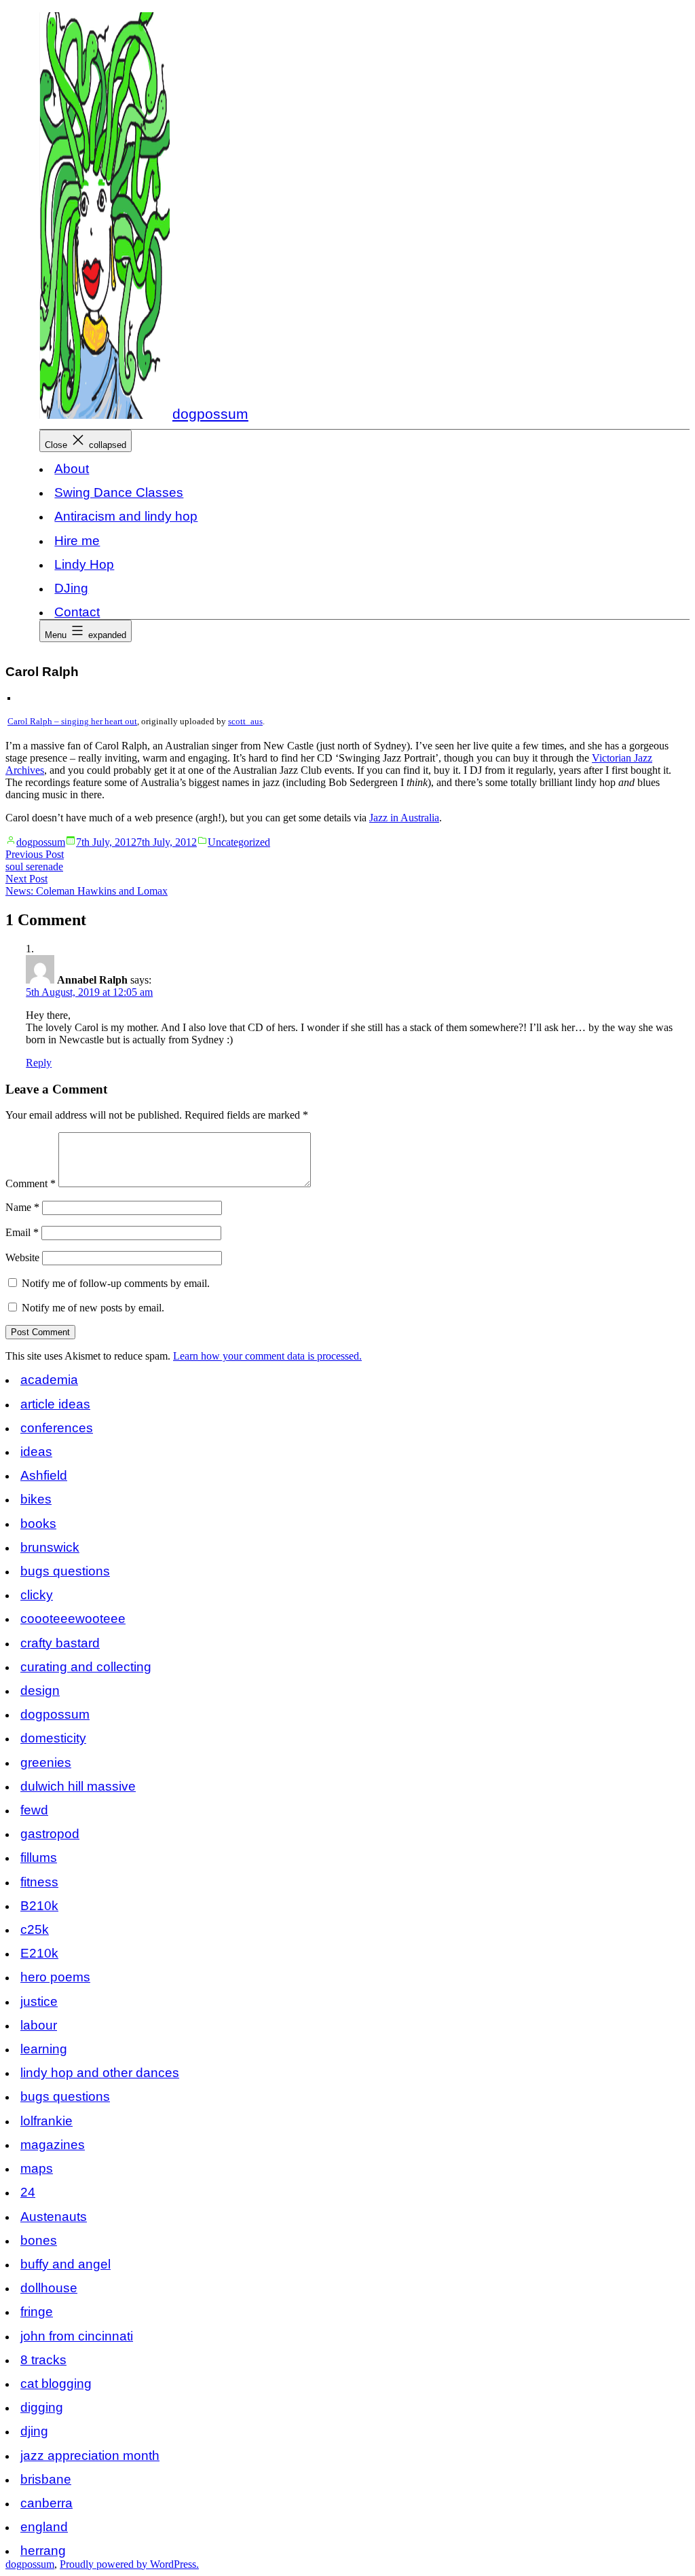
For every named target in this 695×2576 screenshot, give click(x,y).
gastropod (50, 1834)
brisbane (46, 2479)
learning (44, 2049)
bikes (36, 1499)
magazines (53, 2145)
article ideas (55, 1404)
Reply (39, 1063)
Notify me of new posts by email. (93, 1308)
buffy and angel (65, 2264)
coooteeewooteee (73, 1619)
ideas (36, 1452)
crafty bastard (60, 1643)
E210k (39, 1953)
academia (49, 1380)
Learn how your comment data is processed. (267, 1356)
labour (39, 2025)
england (44, 2527)
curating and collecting (86, 1667)
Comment (31, 1183)
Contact (77, 612)
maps (37, 2168)
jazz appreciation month (90, 2456)
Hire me (77, 541)
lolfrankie (46, 2121)
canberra (46, 2503)
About (72, 469)
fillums (39, 1858)
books (38, 1524)
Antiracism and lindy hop (126, 516)
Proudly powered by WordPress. (129, 2564)
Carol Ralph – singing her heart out (72, 722)
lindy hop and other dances (100, 2073)
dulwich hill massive (78, 1786)
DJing (71, 588)
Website (22, 1257)
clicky (37, 1595)
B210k (39, 1906)
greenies (46, 1762)
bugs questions (65, 1571)
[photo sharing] (9, 696)
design (40, 1691)
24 (28, 2192)
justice (39, 2001)
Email (22, 1232)
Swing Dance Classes (119, 492)
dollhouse (49, 2288)
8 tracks (43, 2360)
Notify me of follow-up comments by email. (116, 1283)
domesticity (53, 1738)
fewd (34, 1810)
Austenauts (54, 2217)
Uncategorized (239, 842)
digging (42, 2407)
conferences (57, 1428)
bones (39, 2240)
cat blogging (56, 2384)
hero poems (55, 1977)
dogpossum (210, 414)
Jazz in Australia (404, 818)
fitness (39, 1882)
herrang (43, 2551)
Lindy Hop (84, 564)
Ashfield (44, 1475)
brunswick (50, 1547)
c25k (35, 1929)
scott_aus (245, 722)
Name (22, 1207)
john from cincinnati (77, 2336)
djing (34, 2431)
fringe (37, 2312)
